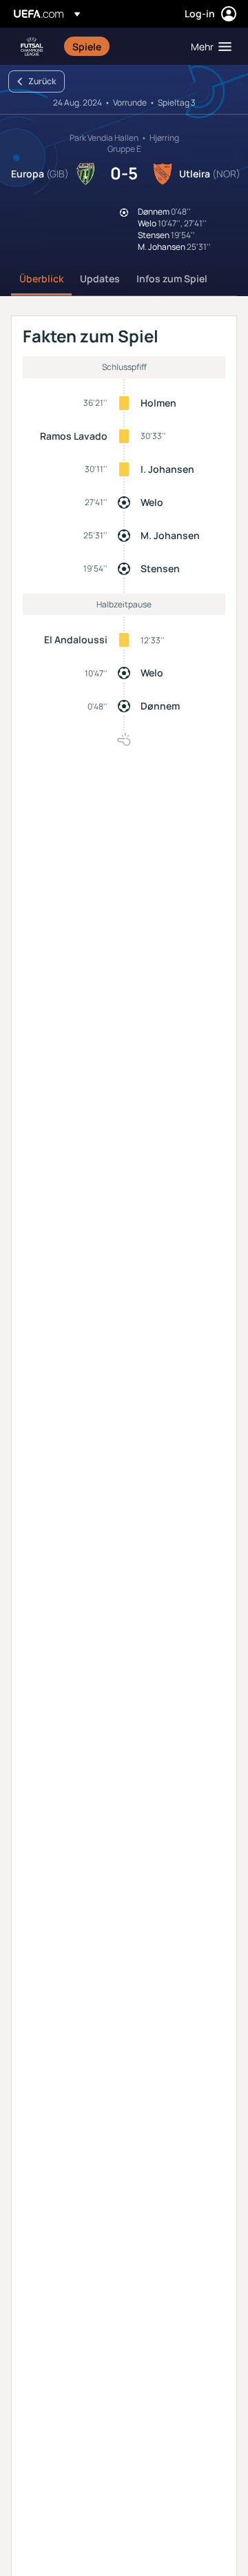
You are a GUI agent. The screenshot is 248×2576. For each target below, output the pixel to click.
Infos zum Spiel (172, 279)
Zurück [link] (42, 81)
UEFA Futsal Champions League (32, 47)
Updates (100, 279)
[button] (208, 46)
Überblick (41, 279)
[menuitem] (120, 46)
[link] (87, 46)
